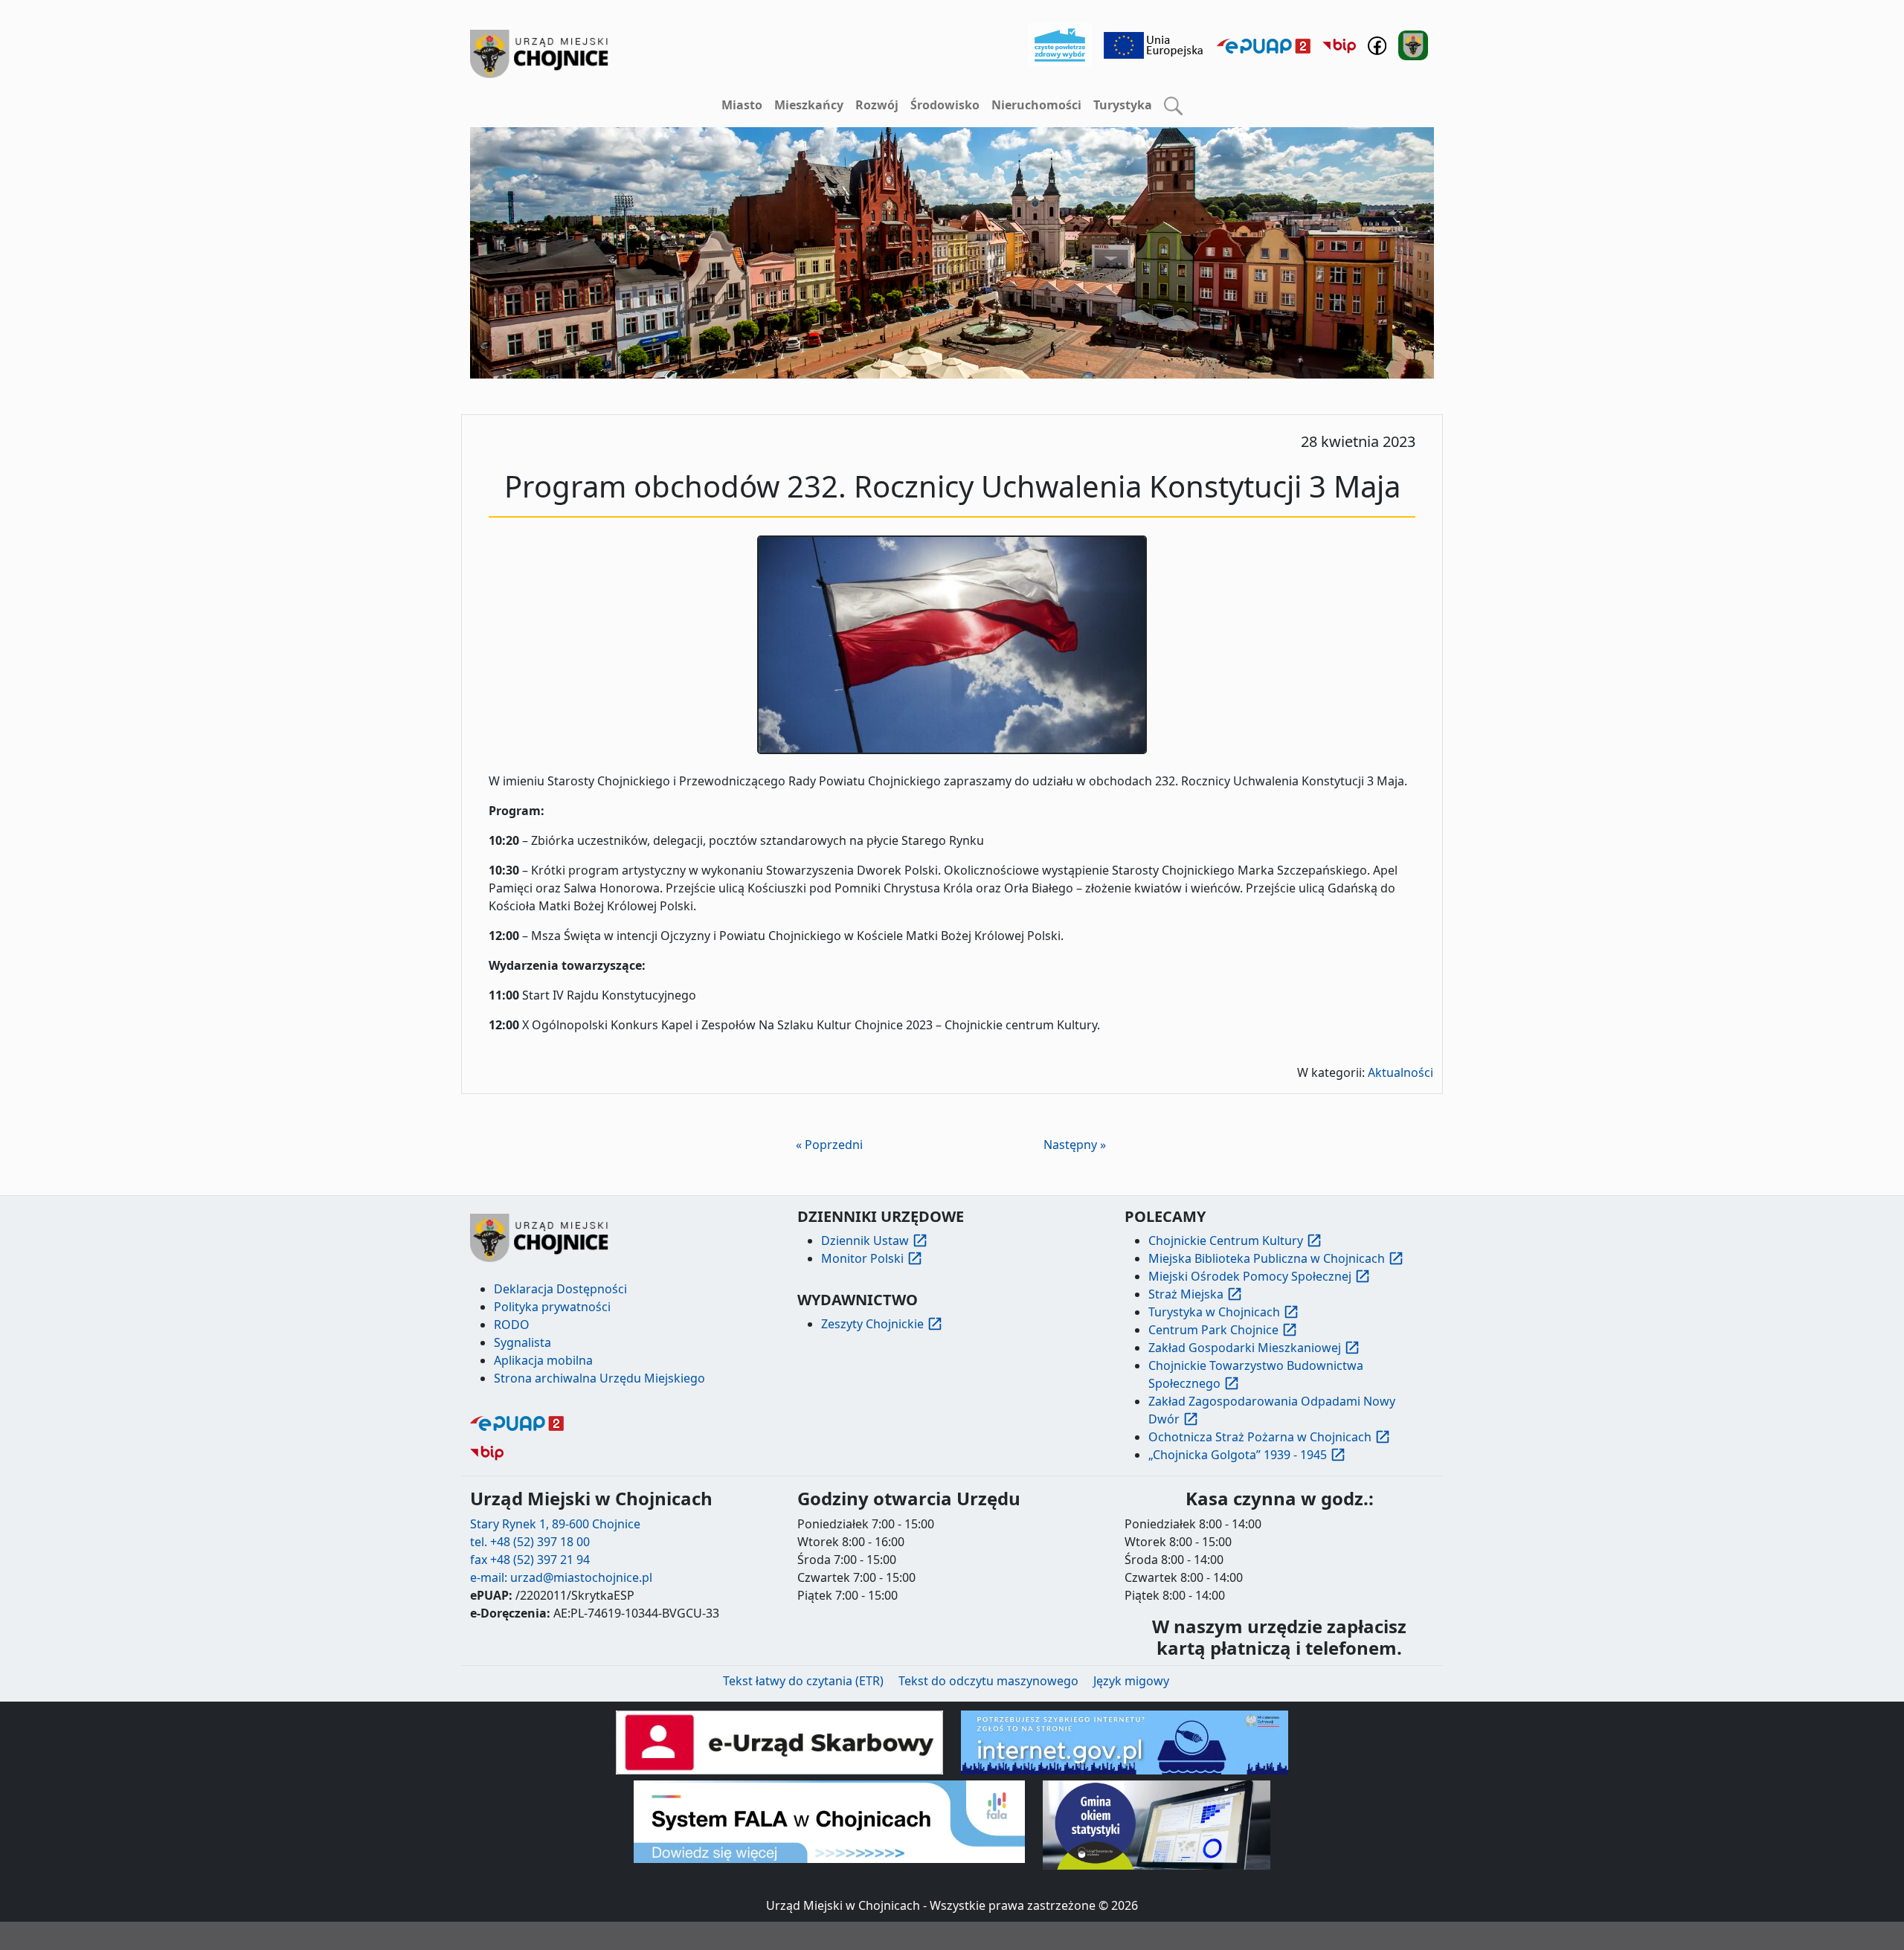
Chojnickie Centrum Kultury (1226, 1241)
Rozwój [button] (877, 105)
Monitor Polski (862, 1258)
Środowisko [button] (945, 105)
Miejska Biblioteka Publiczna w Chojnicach (1267, 1258)
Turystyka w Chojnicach (1214, 1312)
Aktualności (1400, 1072)
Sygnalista (522, 1342)
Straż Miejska (1186, 1294)
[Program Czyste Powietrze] (1060, 44)
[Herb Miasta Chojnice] (540, 54)
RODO (512, 1325)
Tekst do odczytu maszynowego (988, 1681)
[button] (1173, 106)
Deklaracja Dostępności (560, 1289)
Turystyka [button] (1123, 105)
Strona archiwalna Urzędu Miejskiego (599, 1378)
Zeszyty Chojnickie (872, 1324)
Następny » (1075, 1145)
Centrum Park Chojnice (1213, 1330)
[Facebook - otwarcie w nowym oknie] (1377, 44)
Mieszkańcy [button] (809, 105)
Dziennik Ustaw (865, 1241)
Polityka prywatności (552, 1307)
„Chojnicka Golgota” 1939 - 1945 (1238, 1455)
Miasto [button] (742, 105)
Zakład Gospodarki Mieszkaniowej (1245, 1348)
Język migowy (1131, 1681)
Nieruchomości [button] (1036, 105)
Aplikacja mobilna (543, 1360)
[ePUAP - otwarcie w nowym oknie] (1264, 45)
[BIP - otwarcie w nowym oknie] (1339, 45)
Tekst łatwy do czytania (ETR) (803, 1681)
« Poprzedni (829, 1145)
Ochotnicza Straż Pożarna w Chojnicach (1260, 1437)
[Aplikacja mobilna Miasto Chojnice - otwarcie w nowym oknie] (1413, 44)
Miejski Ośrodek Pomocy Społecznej (1250, 1276)
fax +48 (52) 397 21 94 (530, 1560)
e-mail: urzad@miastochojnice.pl (561, 1577)
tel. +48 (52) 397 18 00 (530, 1542)
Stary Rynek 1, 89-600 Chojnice (555, 1524)
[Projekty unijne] (1154, 44)
